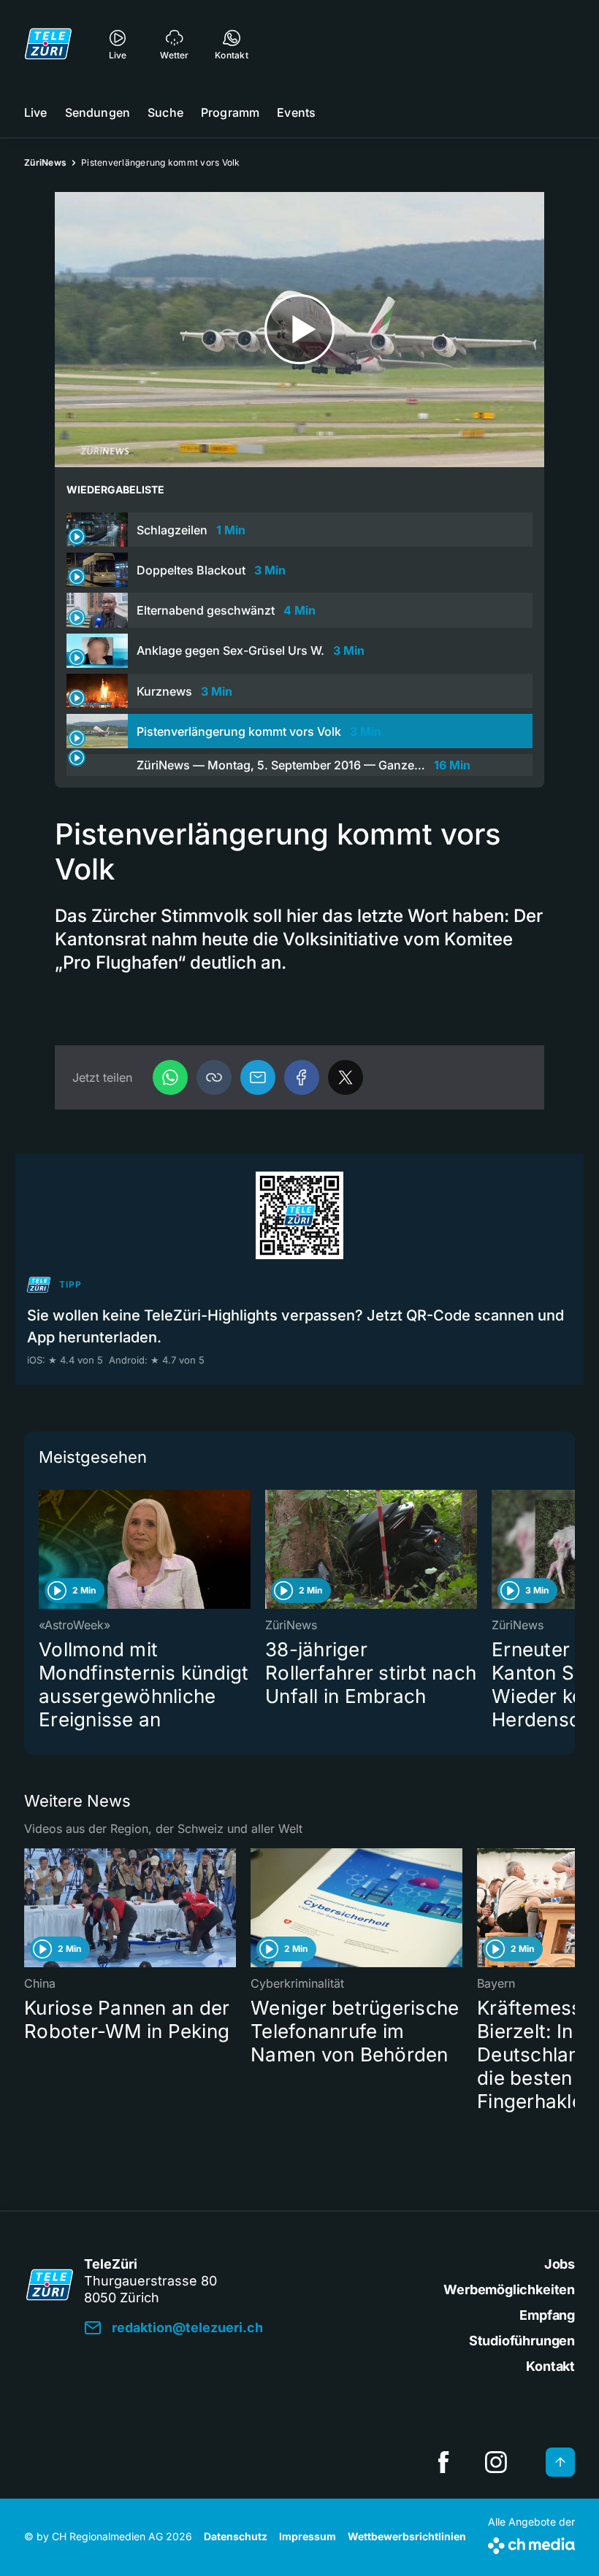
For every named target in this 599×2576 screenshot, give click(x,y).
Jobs (560, 2264)
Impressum (308, 2536)
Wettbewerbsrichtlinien (407, 2536)
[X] (346, 1077)
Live (36, 112)
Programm (230, 112)
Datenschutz (236, 2536)
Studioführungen (522, 2341)
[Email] (258, 1077)
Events (296, 112)
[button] (214, 1077)
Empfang (547, 2315)
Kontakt (550, 2366)
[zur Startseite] (48, 44)
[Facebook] (302, 1077)
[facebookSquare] (443, 2462)
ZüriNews (45, 162)
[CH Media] (531, 2543)
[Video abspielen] (299, 330)
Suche (165, 112)
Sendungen (98, 112)
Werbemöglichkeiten (509, 2289)
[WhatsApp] (170, 1077)
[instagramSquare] (496, 2462)
